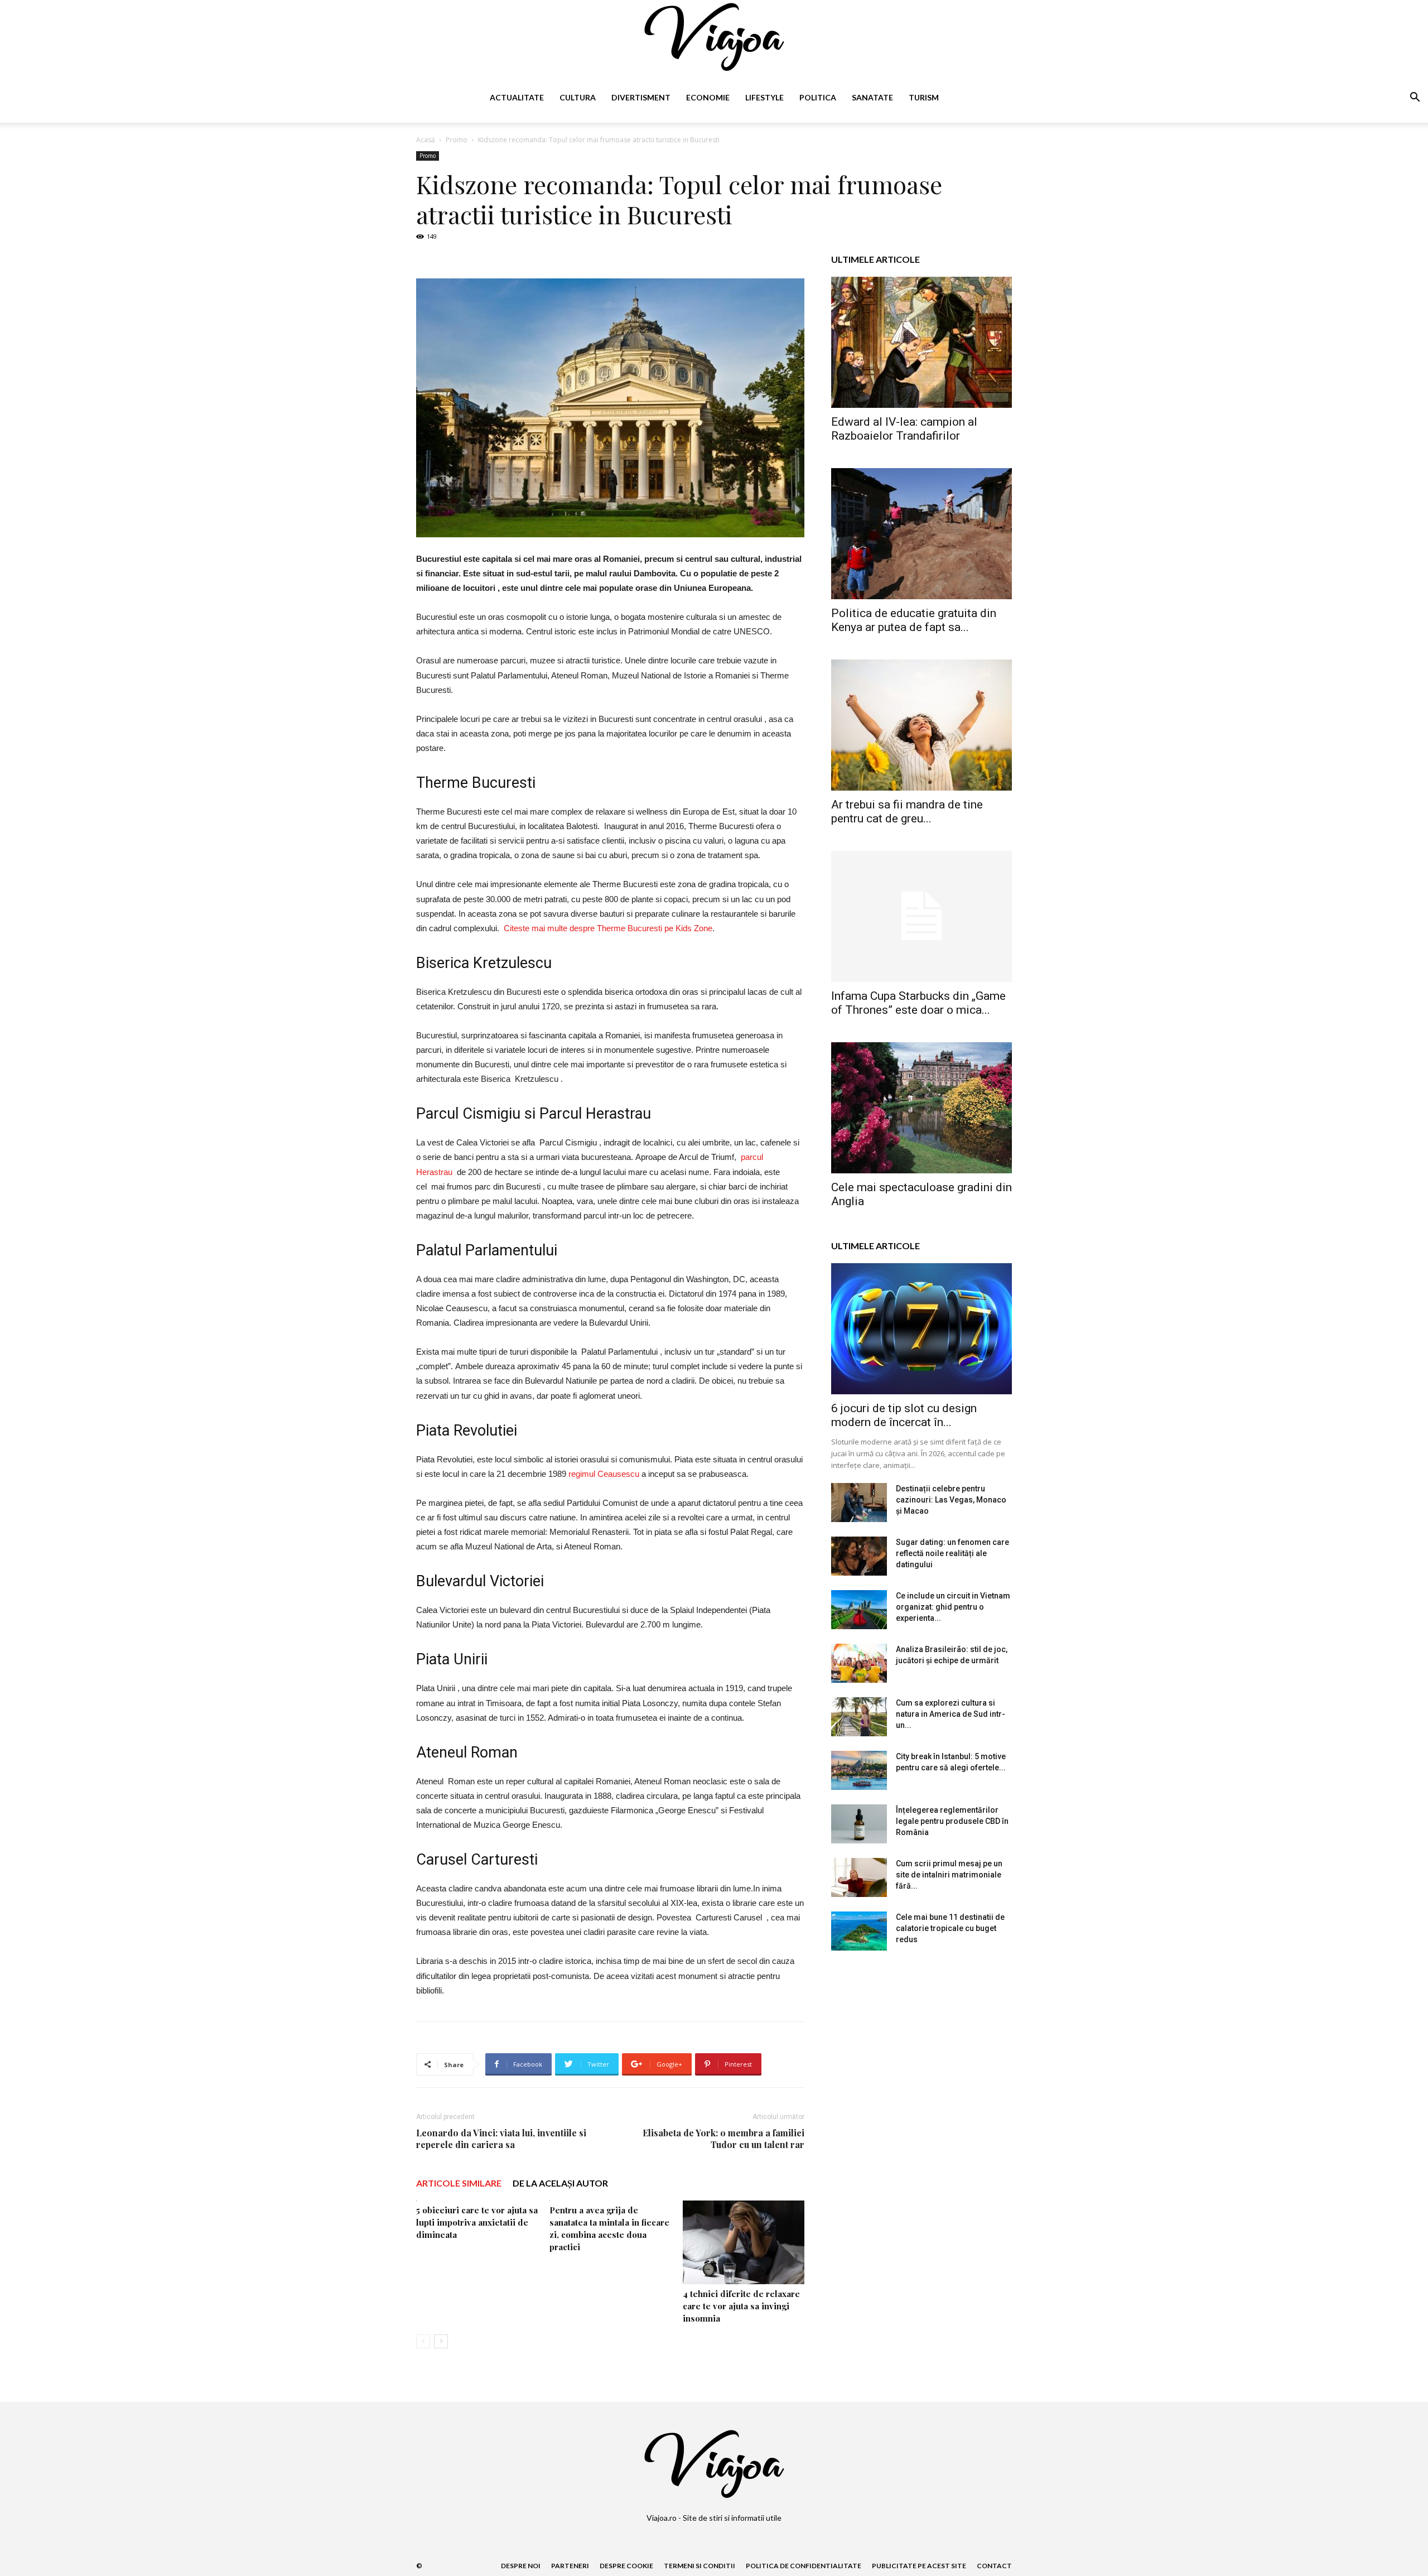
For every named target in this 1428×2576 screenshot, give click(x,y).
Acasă (426, 140)
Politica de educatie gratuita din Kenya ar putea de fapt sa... (914, 620)
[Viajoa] (714, 37)
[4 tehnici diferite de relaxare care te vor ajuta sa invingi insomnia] (744, 2242)
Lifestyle (764, 97)
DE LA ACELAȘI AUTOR (560, 2183)
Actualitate (517, 97)
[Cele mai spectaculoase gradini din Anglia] (922, 1108)
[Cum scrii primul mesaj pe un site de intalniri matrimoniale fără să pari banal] (859, 1877)
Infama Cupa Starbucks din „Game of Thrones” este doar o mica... (918, 1003)
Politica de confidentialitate (804, 2566)
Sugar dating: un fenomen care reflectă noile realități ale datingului (952, 1553)
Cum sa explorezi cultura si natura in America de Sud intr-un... (951, 1714)
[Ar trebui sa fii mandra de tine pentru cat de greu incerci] (922, 725)
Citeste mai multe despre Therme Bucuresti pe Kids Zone (608, 928)
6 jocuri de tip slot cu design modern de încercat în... (904, 1415)
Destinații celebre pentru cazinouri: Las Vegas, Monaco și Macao (951, 1500)
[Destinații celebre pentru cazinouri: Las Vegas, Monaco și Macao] (859, 1503)
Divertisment (641, 97)
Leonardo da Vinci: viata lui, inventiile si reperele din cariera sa (501, 2139)
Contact (994, 2566)
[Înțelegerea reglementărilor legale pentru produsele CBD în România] (859, 1824)
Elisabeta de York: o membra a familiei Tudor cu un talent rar (723, 2139)
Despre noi (521, 2566)
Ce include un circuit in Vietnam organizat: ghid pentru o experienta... (953, 1607)
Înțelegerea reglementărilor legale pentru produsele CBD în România (952, 1821)
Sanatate (872, 97)
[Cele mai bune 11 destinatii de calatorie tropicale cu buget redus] (859, 1931)
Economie (708, 97)
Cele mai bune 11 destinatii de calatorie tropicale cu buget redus (950, 1928)
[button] (1415, 98)
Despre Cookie (626, 2566)
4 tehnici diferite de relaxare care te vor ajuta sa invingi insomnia (741, 2306)
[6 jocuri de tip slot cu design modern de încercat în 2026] (922, 1329)
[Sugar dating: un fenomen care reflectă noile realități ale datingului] (859, 1556)
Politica (818, 97)
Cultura (578, 97)
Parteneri (570, 2566)
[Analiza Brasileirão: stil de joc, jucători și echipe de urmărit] (859, 1663)
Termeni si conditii (699, 2566)
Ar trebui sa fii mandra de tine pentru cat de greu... (907, 812)
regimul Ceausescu (604, 1474)
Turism (924, 97)
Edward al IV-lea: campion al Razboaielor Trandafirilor (904, 429)
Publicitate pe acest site (919, 2566)
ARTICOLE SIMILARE (459, 2183)
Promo (457, 140)
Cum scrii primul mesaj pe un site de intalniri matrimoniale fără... (949, 1875)
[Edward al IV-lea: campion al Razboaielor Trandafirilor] (922, 342)
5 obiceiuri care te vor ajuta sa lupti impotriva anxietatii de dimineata (477, 2222)
